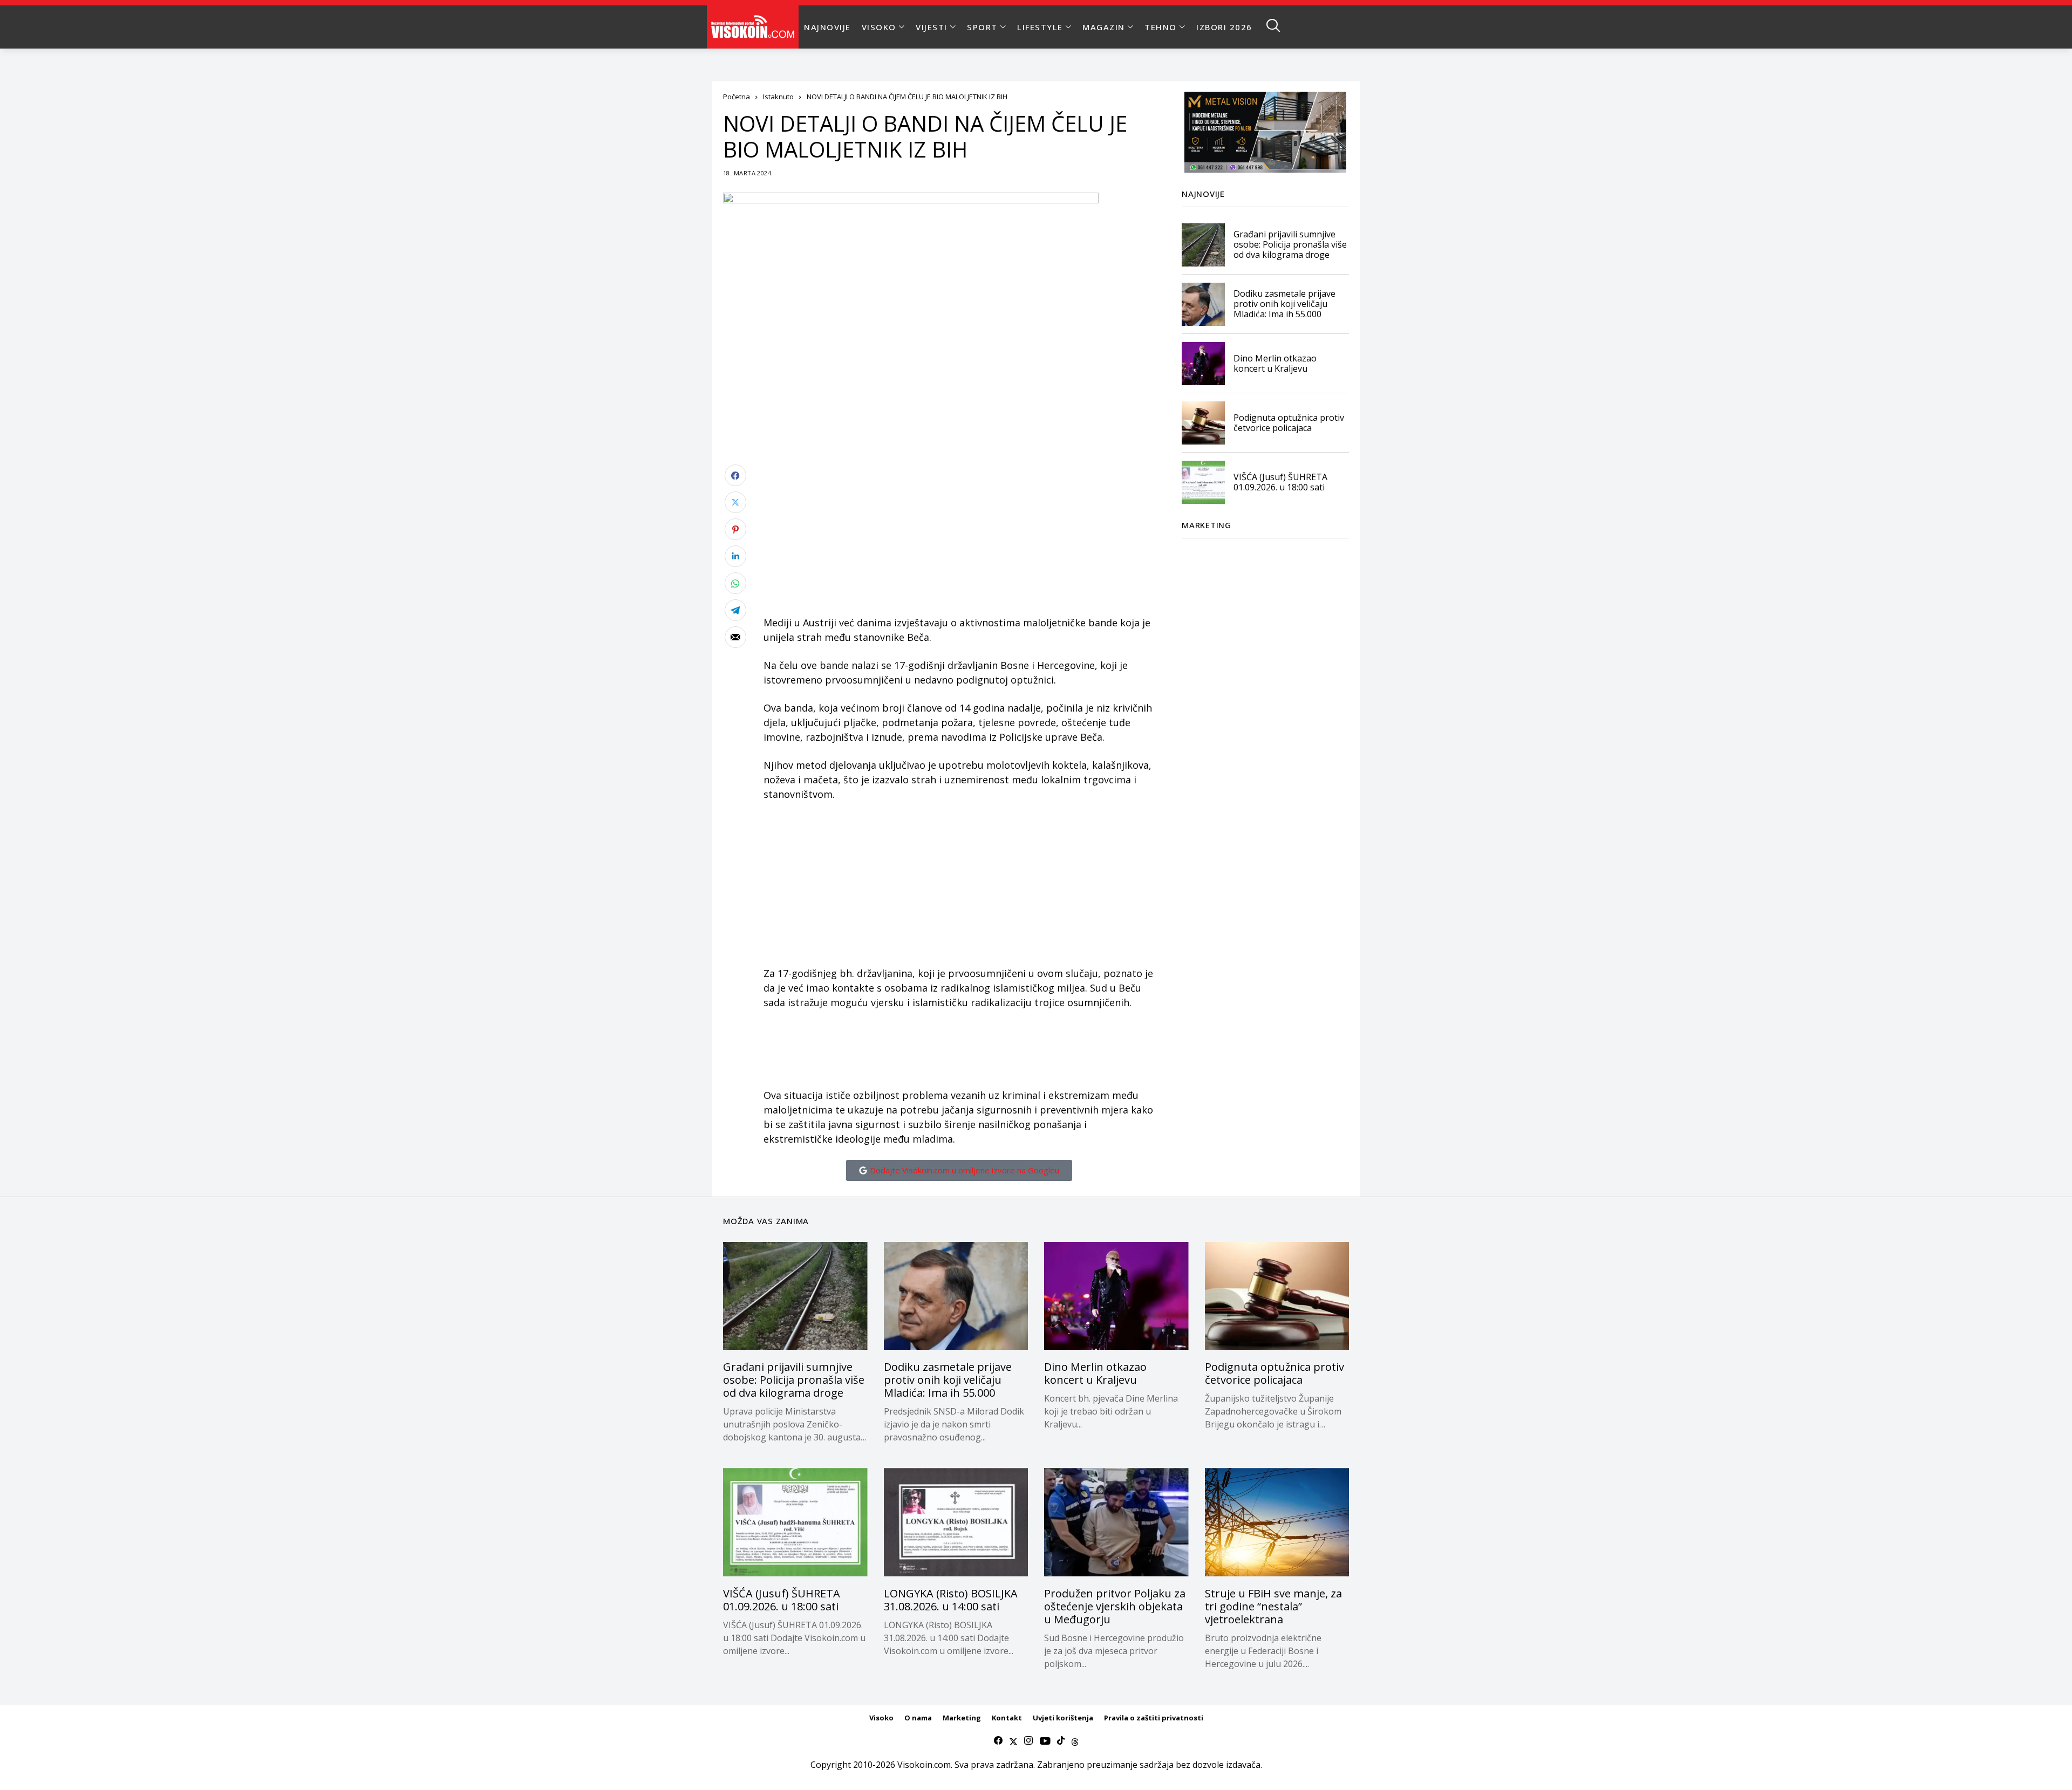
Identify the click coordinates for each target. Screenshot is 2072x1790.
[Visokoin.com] (755, 27)
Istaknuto (778, 97)
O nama (918, 1718)
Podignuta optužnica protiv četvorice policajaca (1289, 423)
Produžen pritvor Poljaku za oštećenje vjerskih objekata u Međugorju (1115, 1606)
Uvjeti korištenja (1063, 1718)
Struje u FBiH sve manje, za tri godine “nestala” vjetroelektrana (1273, 1606)
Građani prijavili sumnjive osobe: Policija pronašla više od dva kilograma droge (1290, 244)
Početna (737, 97)
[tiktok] (1061, 1741)
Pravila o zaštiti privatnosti (1154, 1718)
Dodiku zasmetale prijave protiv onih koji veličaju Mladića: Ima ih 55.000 (1284, 304)
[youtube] (1045, 1741)
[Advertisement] (959, 540)
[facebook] (998, 1741)
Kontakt (1007, 1718)
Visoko (881, 1718)
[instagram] (1028, 1741)
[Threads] (1075, 1741)
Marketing (962, 1718)
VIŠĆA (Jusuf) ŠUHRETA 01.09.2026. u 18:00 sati (1280, 482)
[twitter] (1013, 1741)
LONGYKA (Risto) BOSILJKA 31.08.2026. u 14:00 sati (951, 1600)
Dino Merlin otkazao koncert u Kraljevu (1275, 363)
